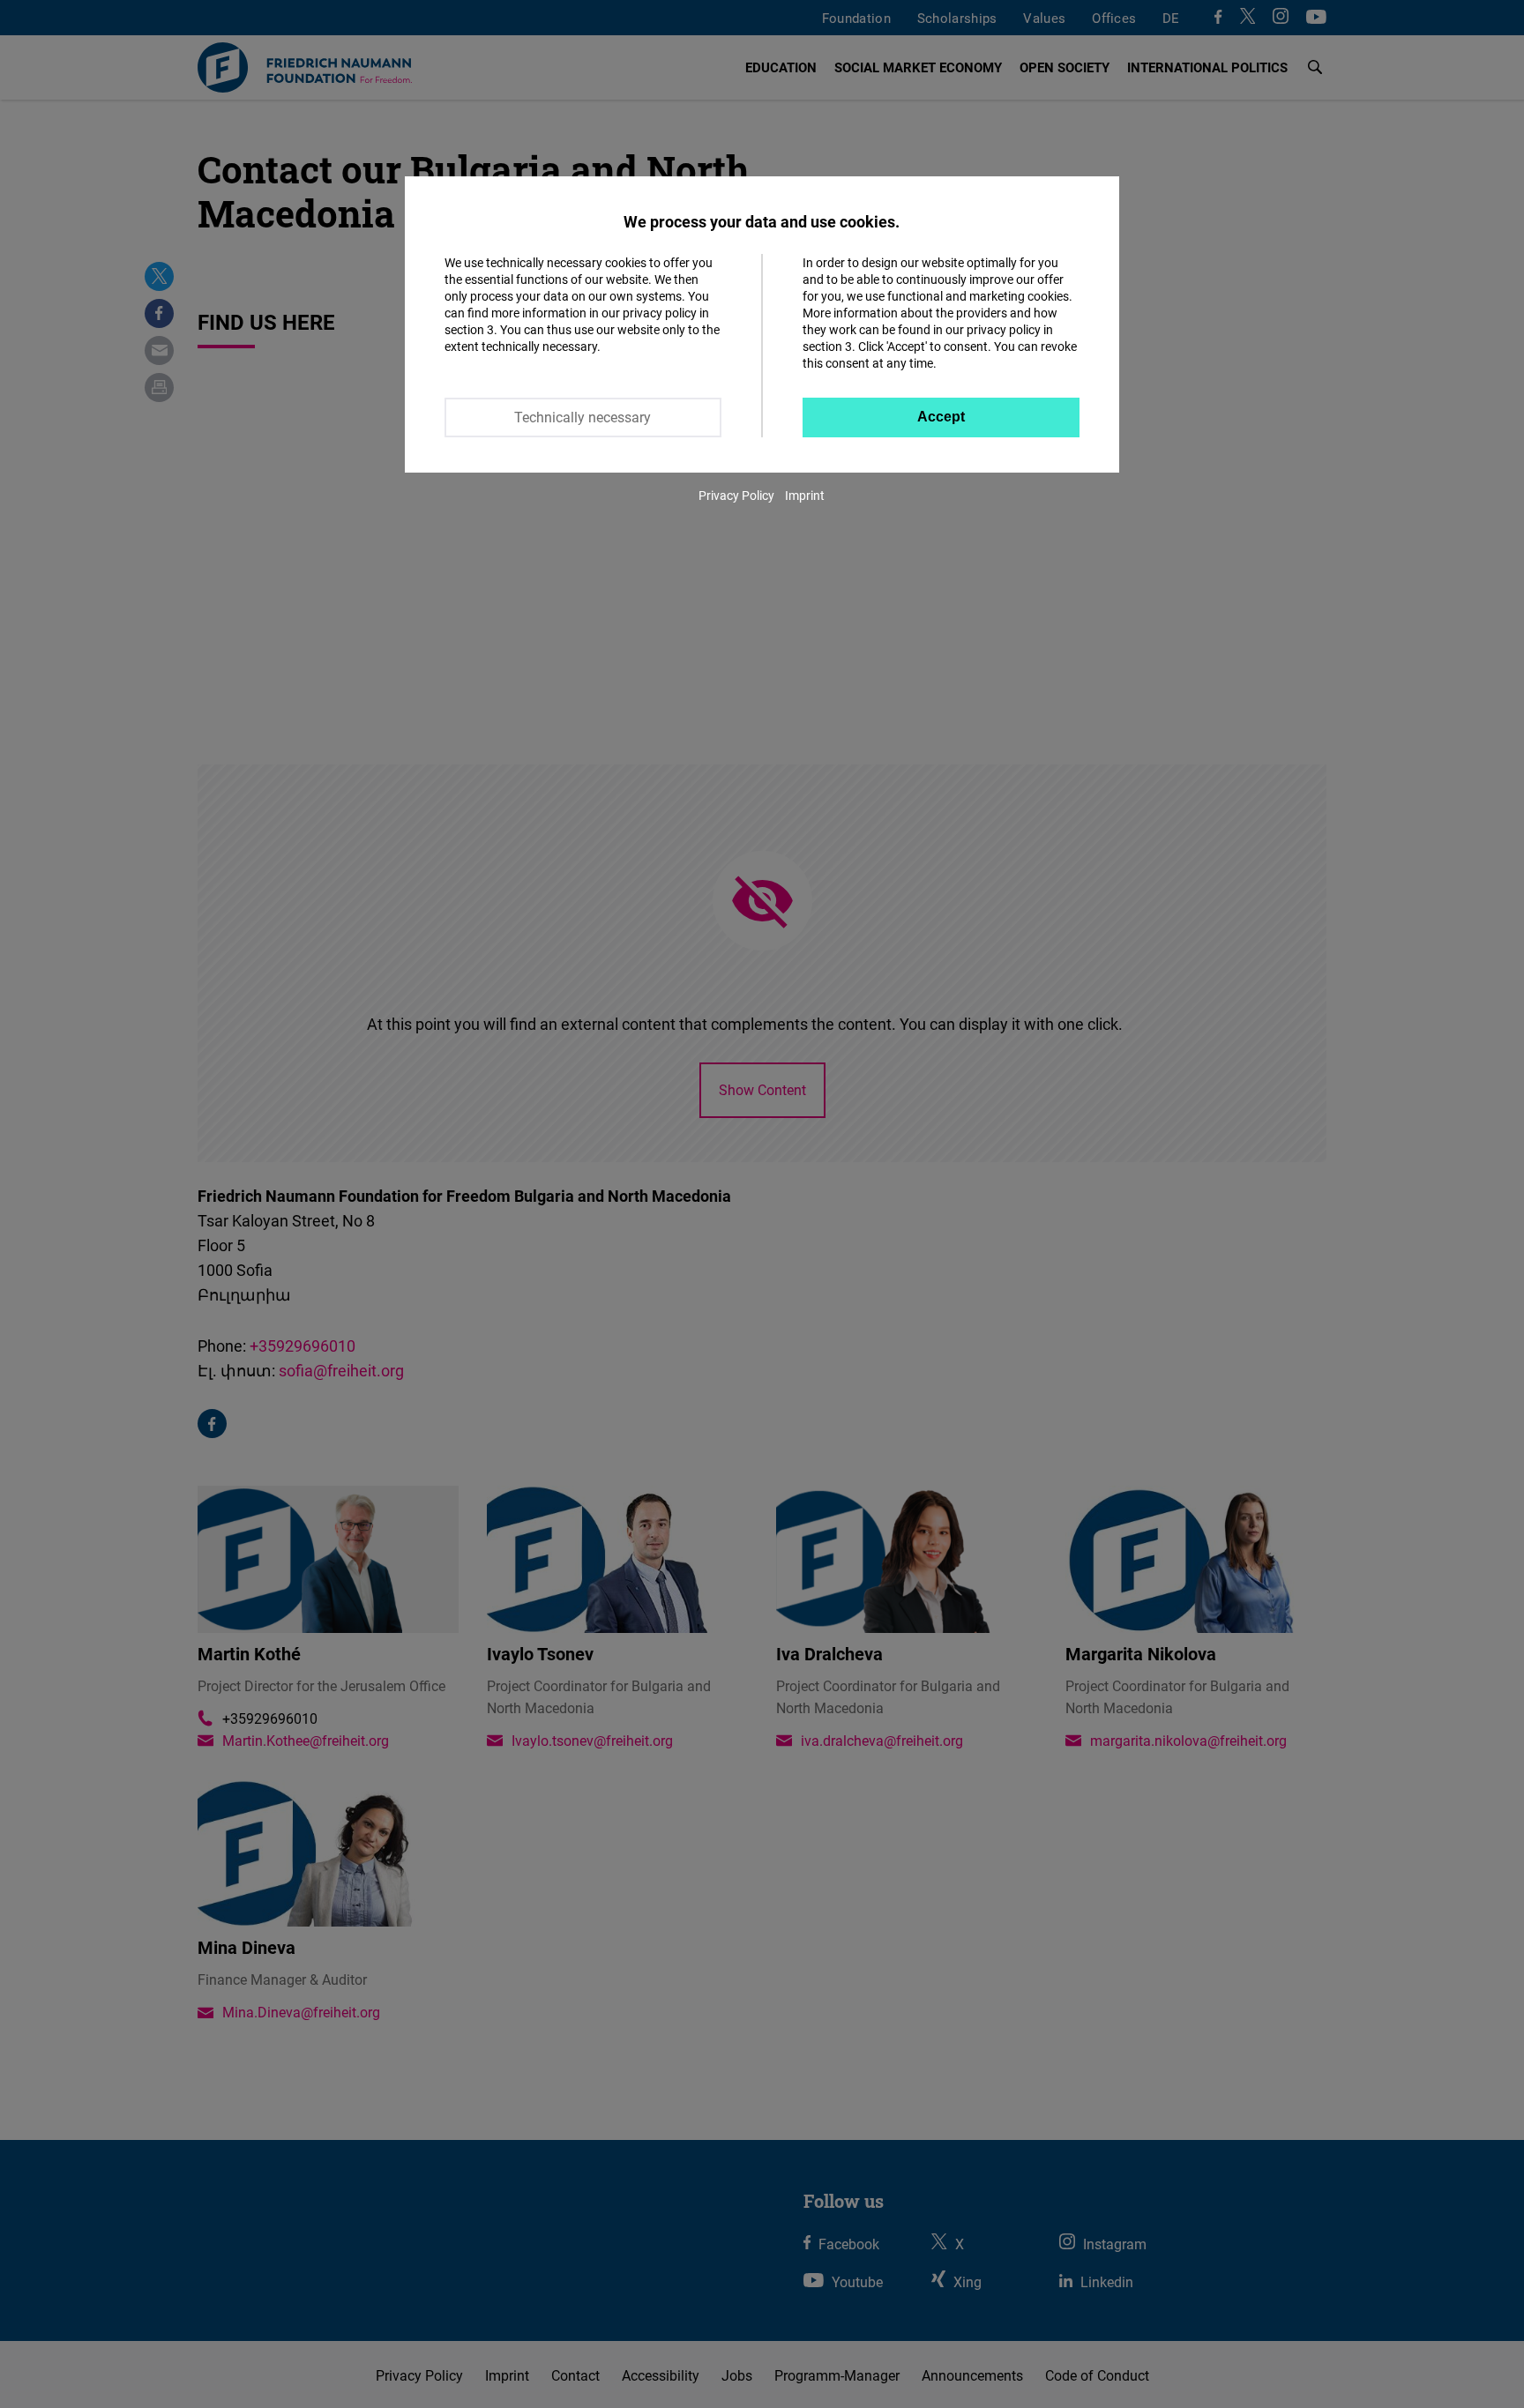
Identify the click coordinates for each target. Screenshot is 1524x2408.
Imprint (805, 495)
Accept (941, 417)
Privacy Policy (736, 495)
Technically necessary (583, 417)
